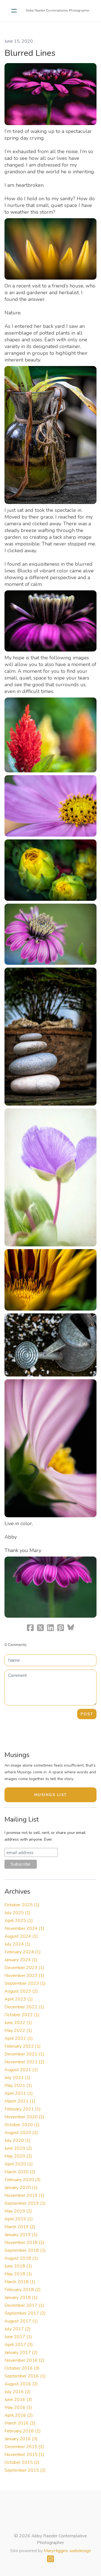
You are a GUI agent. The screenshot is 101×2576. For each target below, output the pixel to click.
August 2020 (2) (21, 2133)
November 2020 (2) (24, 2117)
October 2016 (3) (22, 2368)
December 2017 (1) (24, 2305)
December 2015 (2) (24, 2447)
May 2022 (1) (18, 2031)
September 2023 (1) (25, 1983)
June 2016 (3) (18, 2400)
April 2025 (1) (19, 1921)
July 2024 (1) (18, 1944)
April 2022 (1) (19, 2038)
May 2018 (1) (18, 2274)
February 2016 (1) (23, 2431)
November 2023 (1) (24, 1976)
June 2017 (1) (18, 2337)
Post (87, 1714)
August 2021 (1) (21, 2070)
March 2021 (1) (20, 2101)
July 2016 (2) (18, 2392)
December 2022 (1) (24, 2007)
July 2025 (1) (18, 1913)
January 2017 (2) (21, 2352)
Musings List (51, 1795)
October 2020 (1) (22, 2125)
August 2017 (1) (21, 2321)
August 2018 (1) (21, 2258)
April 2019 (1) (19, 2219)
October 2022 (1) (22, 2015)
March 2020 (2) (20, 2172)
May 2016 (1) (18, 2407)
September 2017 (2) (25, 2313)
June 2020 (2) (18, 2148)
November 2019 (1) (24, 2195)
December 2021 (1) (24, 2054)
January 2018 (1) (21, 2298)
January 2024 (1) (21, 1960)
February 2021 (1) (23, 2109)
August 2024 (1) (21, 1936)
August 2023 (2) (21, 1991)
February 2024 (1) (23, 1952)
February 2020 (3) (23, 2180)
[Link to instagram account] (50, 2559)
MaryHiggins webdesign (67, 2551)
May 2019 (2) (18, 2211)
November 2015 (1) (24, 2455)
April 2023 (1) (19, 1999)
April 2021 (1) (19, 2093)
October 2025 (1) (22, 1905)
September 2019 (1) (25, 2203)
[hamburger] (14, 11)
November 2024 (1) (24, 1928)
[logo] (58, 11)
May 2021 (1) (18, 2085)
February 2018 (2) (23, 2290)
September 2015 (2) (25, 2470)
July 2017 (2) (18, 2329)
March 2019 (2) (20, 2227)
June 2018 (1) (18, 2266)
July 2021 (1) (18, 2078)
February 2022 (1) (23, 2046)
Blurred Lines (30, 53)
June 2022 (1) (18, 2023)
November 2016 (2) (24, 2360)
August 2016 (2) (21, 2384)
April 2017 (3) (19, 2345)
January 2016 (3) (21, 2439)
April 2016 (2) (19, 2415)
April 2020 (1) (19, 2164)
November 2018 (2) (24, 2243)
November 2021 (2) (24, 2062)
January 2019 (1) (21, 2235)
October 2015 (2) (22, 2462)
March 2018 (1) (20, 2282)
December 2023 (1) (24, 1968)
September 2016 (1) (25, 2376)
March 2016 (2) (20, 2423)
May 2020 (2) (18, 2156)
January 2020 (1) (21, 2188)
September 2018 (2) (25, 2250)
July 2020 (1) (18, 2140)
